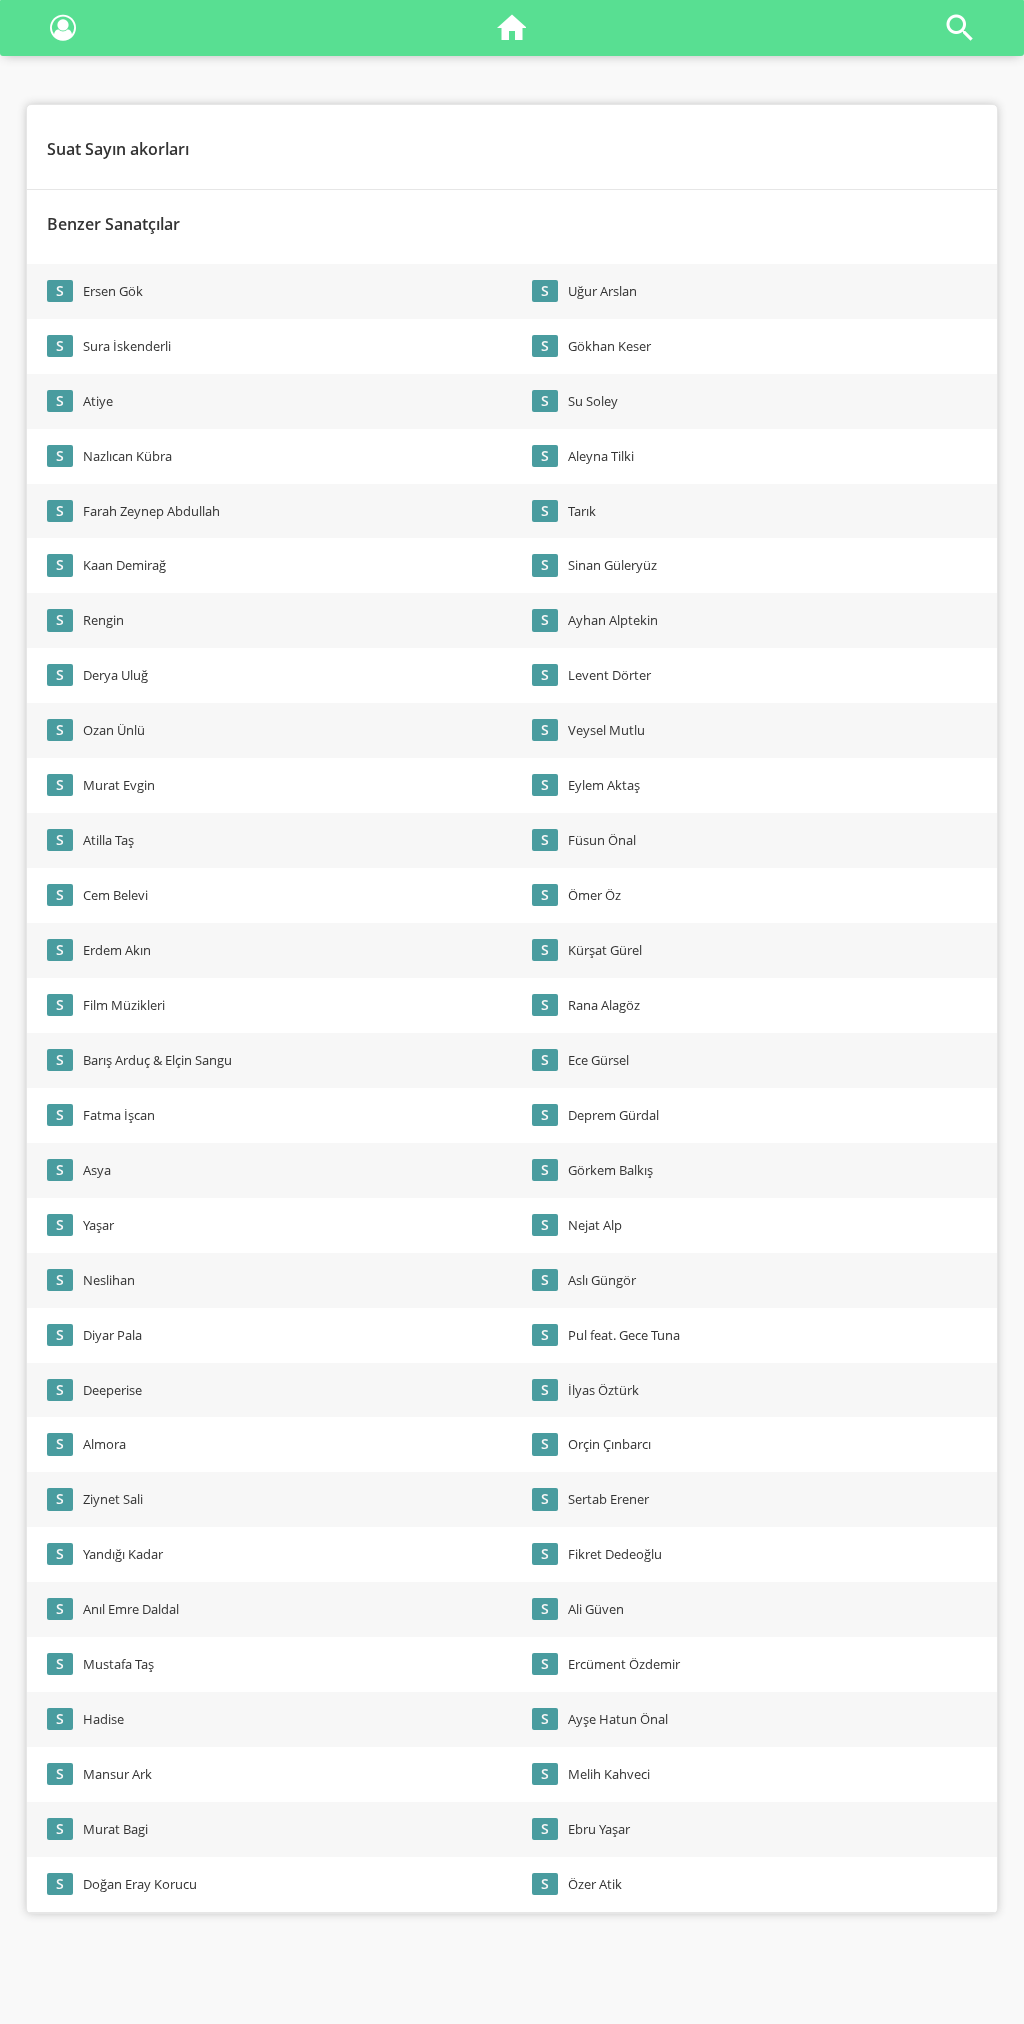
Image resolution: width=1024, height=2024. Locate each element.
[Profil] (63, 31)
